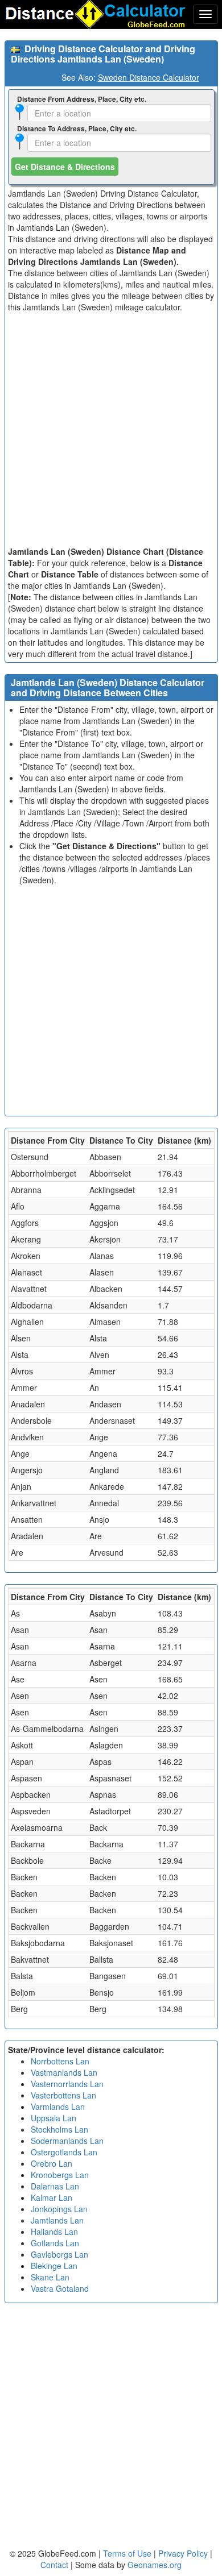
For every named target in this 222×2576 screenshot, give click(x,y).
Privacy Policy (184, 2553)
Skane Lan (50, 2277)
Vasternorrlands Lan (67, 2084)
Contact (54, 2565)
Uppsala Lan (54, 2118)
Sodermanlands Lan (67, 2141)
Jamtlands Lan (57, 2220)
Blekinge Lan (54, 2266)
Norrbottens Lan (60, 2061)
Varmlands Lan (58, 2106)
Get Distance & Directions (65, 167)
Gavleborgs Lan (59, 2254)
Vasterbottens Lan (63, 2095)
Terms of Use (128, 2553)
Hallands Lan (54, 2232)
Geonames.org (155, 2565)
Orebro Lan (52, 2163)
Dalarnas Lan (55, 2186)
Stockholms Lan (59, 2129)
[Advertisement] (111, 429)
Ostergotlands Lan (64, 2152)
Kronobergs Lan (60, 2175)
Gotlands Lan (55, 2243)
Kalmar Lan (52, 2197)
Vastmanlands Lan (64, 2072)
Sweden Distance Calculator (149, 77)
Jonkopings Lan (59, 2209)
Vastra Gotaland (60, 2288)
